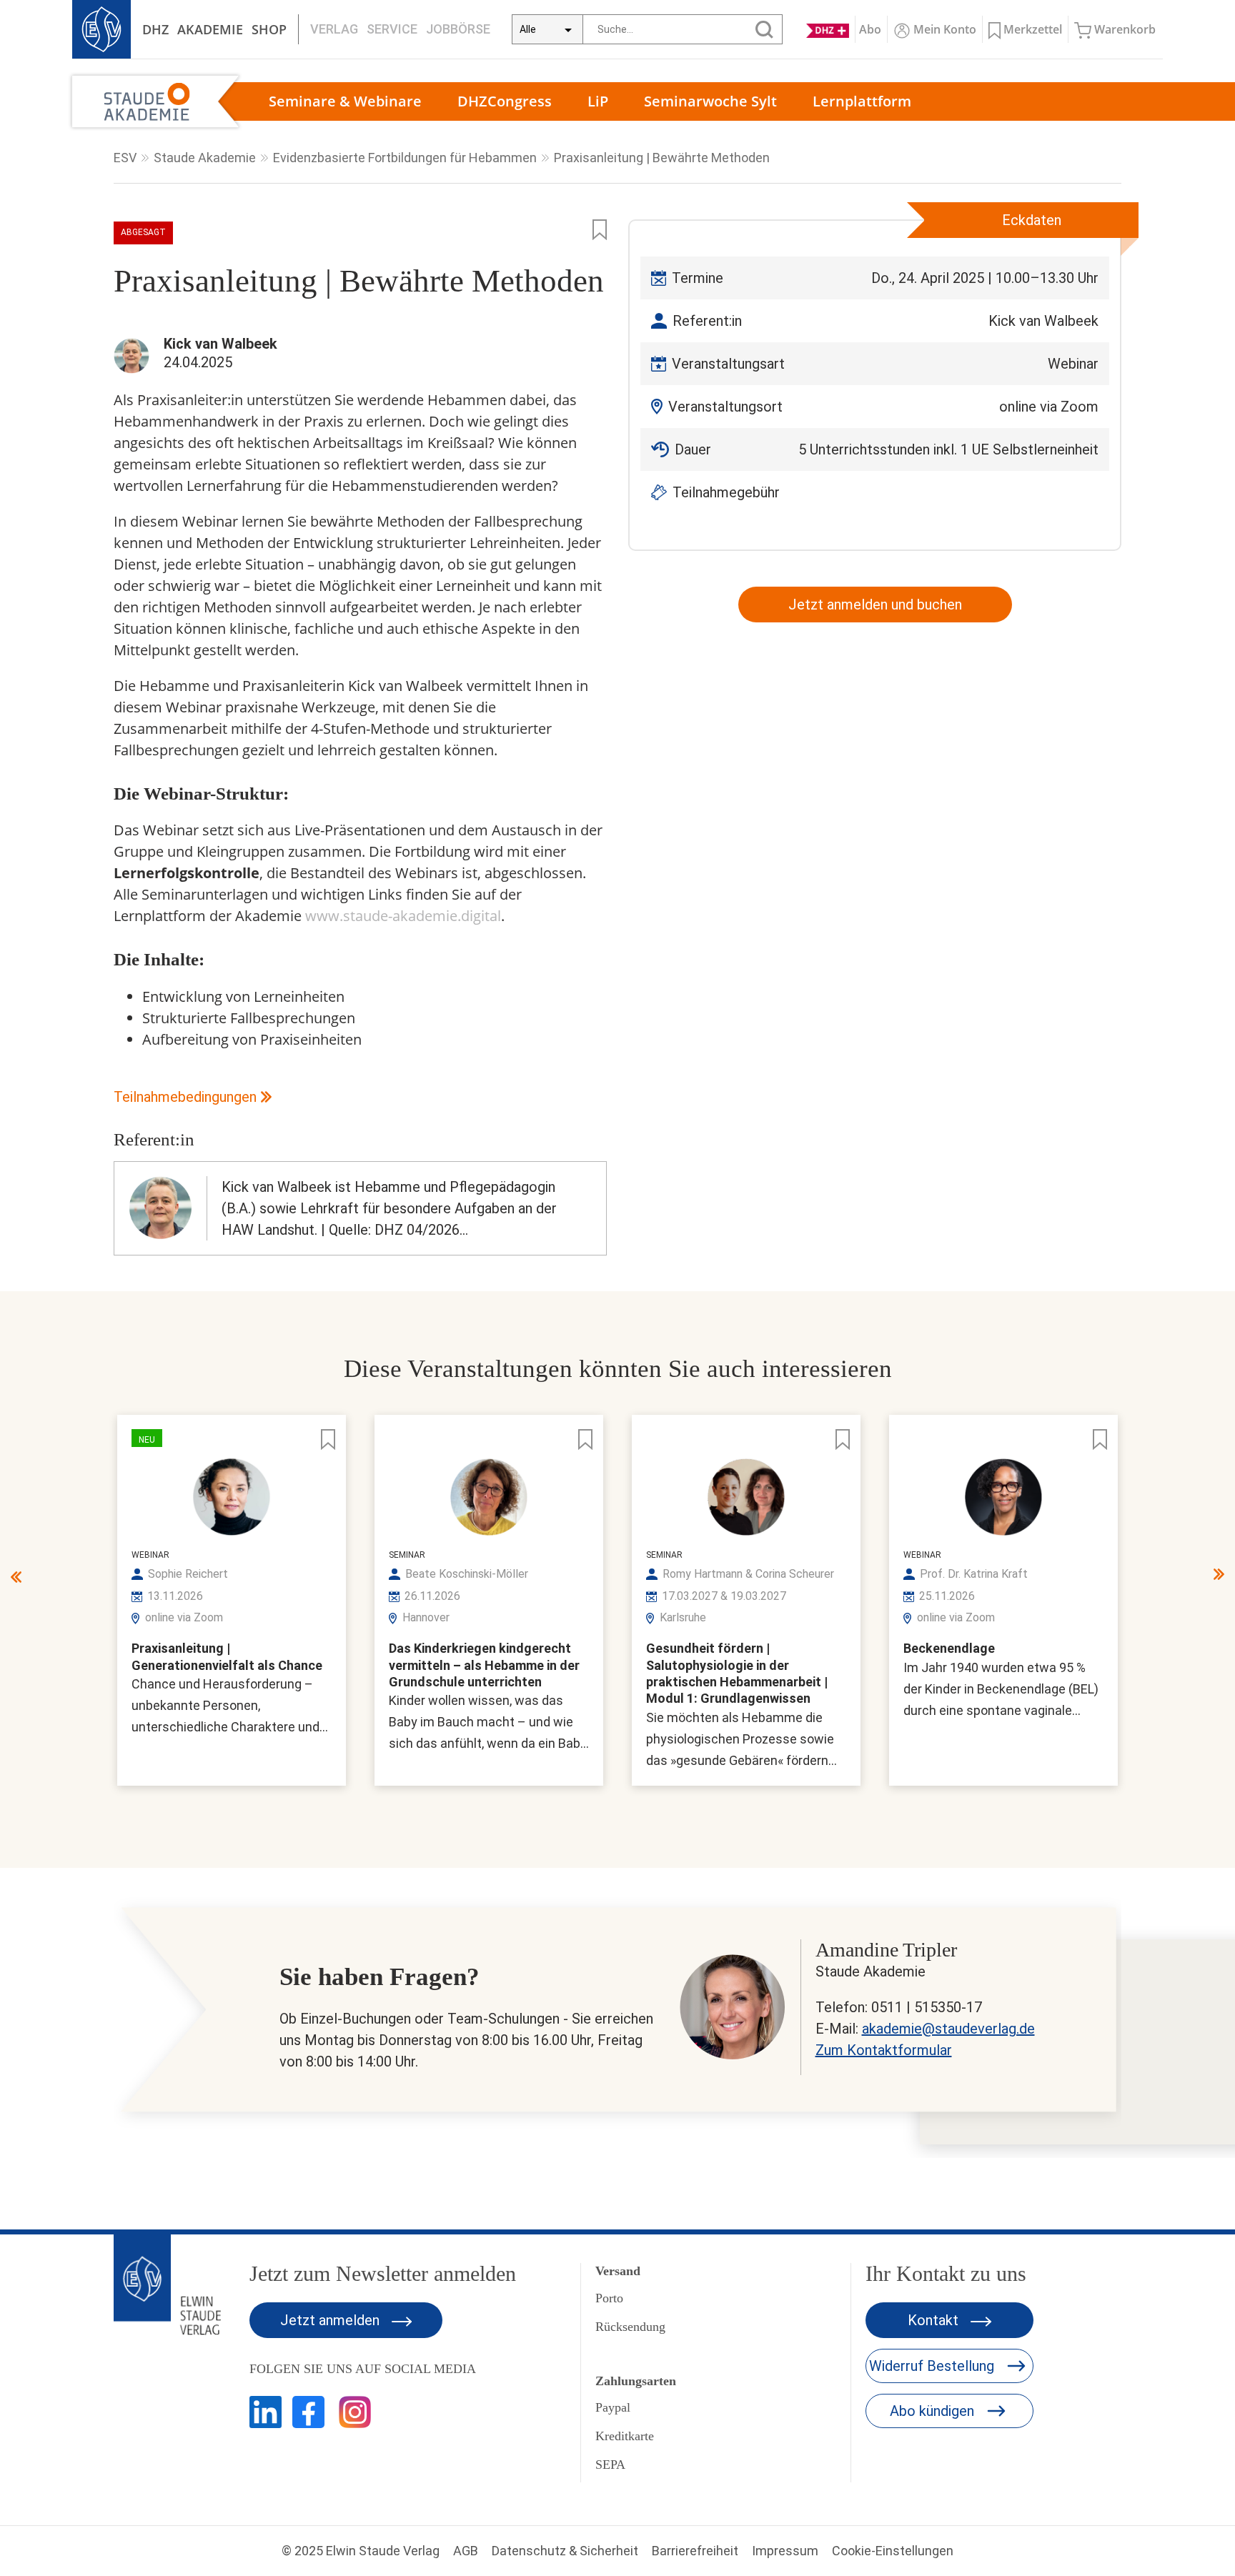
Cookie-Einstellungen (893, 2551)
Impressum (785, 2551)
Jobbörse (458, 29)
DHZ (155, 29)
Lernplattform (862, 101)
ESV (125, 158)
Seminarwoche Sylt (710, 101)
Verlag (334, 29)
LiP (598, 101)
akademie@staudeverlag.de (948, 2029)
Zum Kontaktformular (884, 2050)
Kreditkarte (625, 2436)
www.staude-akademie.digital (403, 916)
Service (392, 29)
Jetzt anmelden (332, 2320)
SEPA (610, 2465)
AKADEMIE (210, 29)
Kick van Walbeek (1043, 321)
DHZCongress (505, 101)
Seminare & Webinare (345, 101)
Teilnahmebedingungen (185, 1097)
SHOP (269, 29)
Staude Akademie (205, 158)
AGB (466, 2551)
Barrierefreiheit (695, 2551)
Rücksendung (630, 2327)
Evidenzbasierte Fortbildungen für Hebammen (405, 158)
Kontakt (935, 2320)
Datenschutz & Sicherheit (565, 2551)
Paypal (613, 2407)
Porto (609, 2298)
